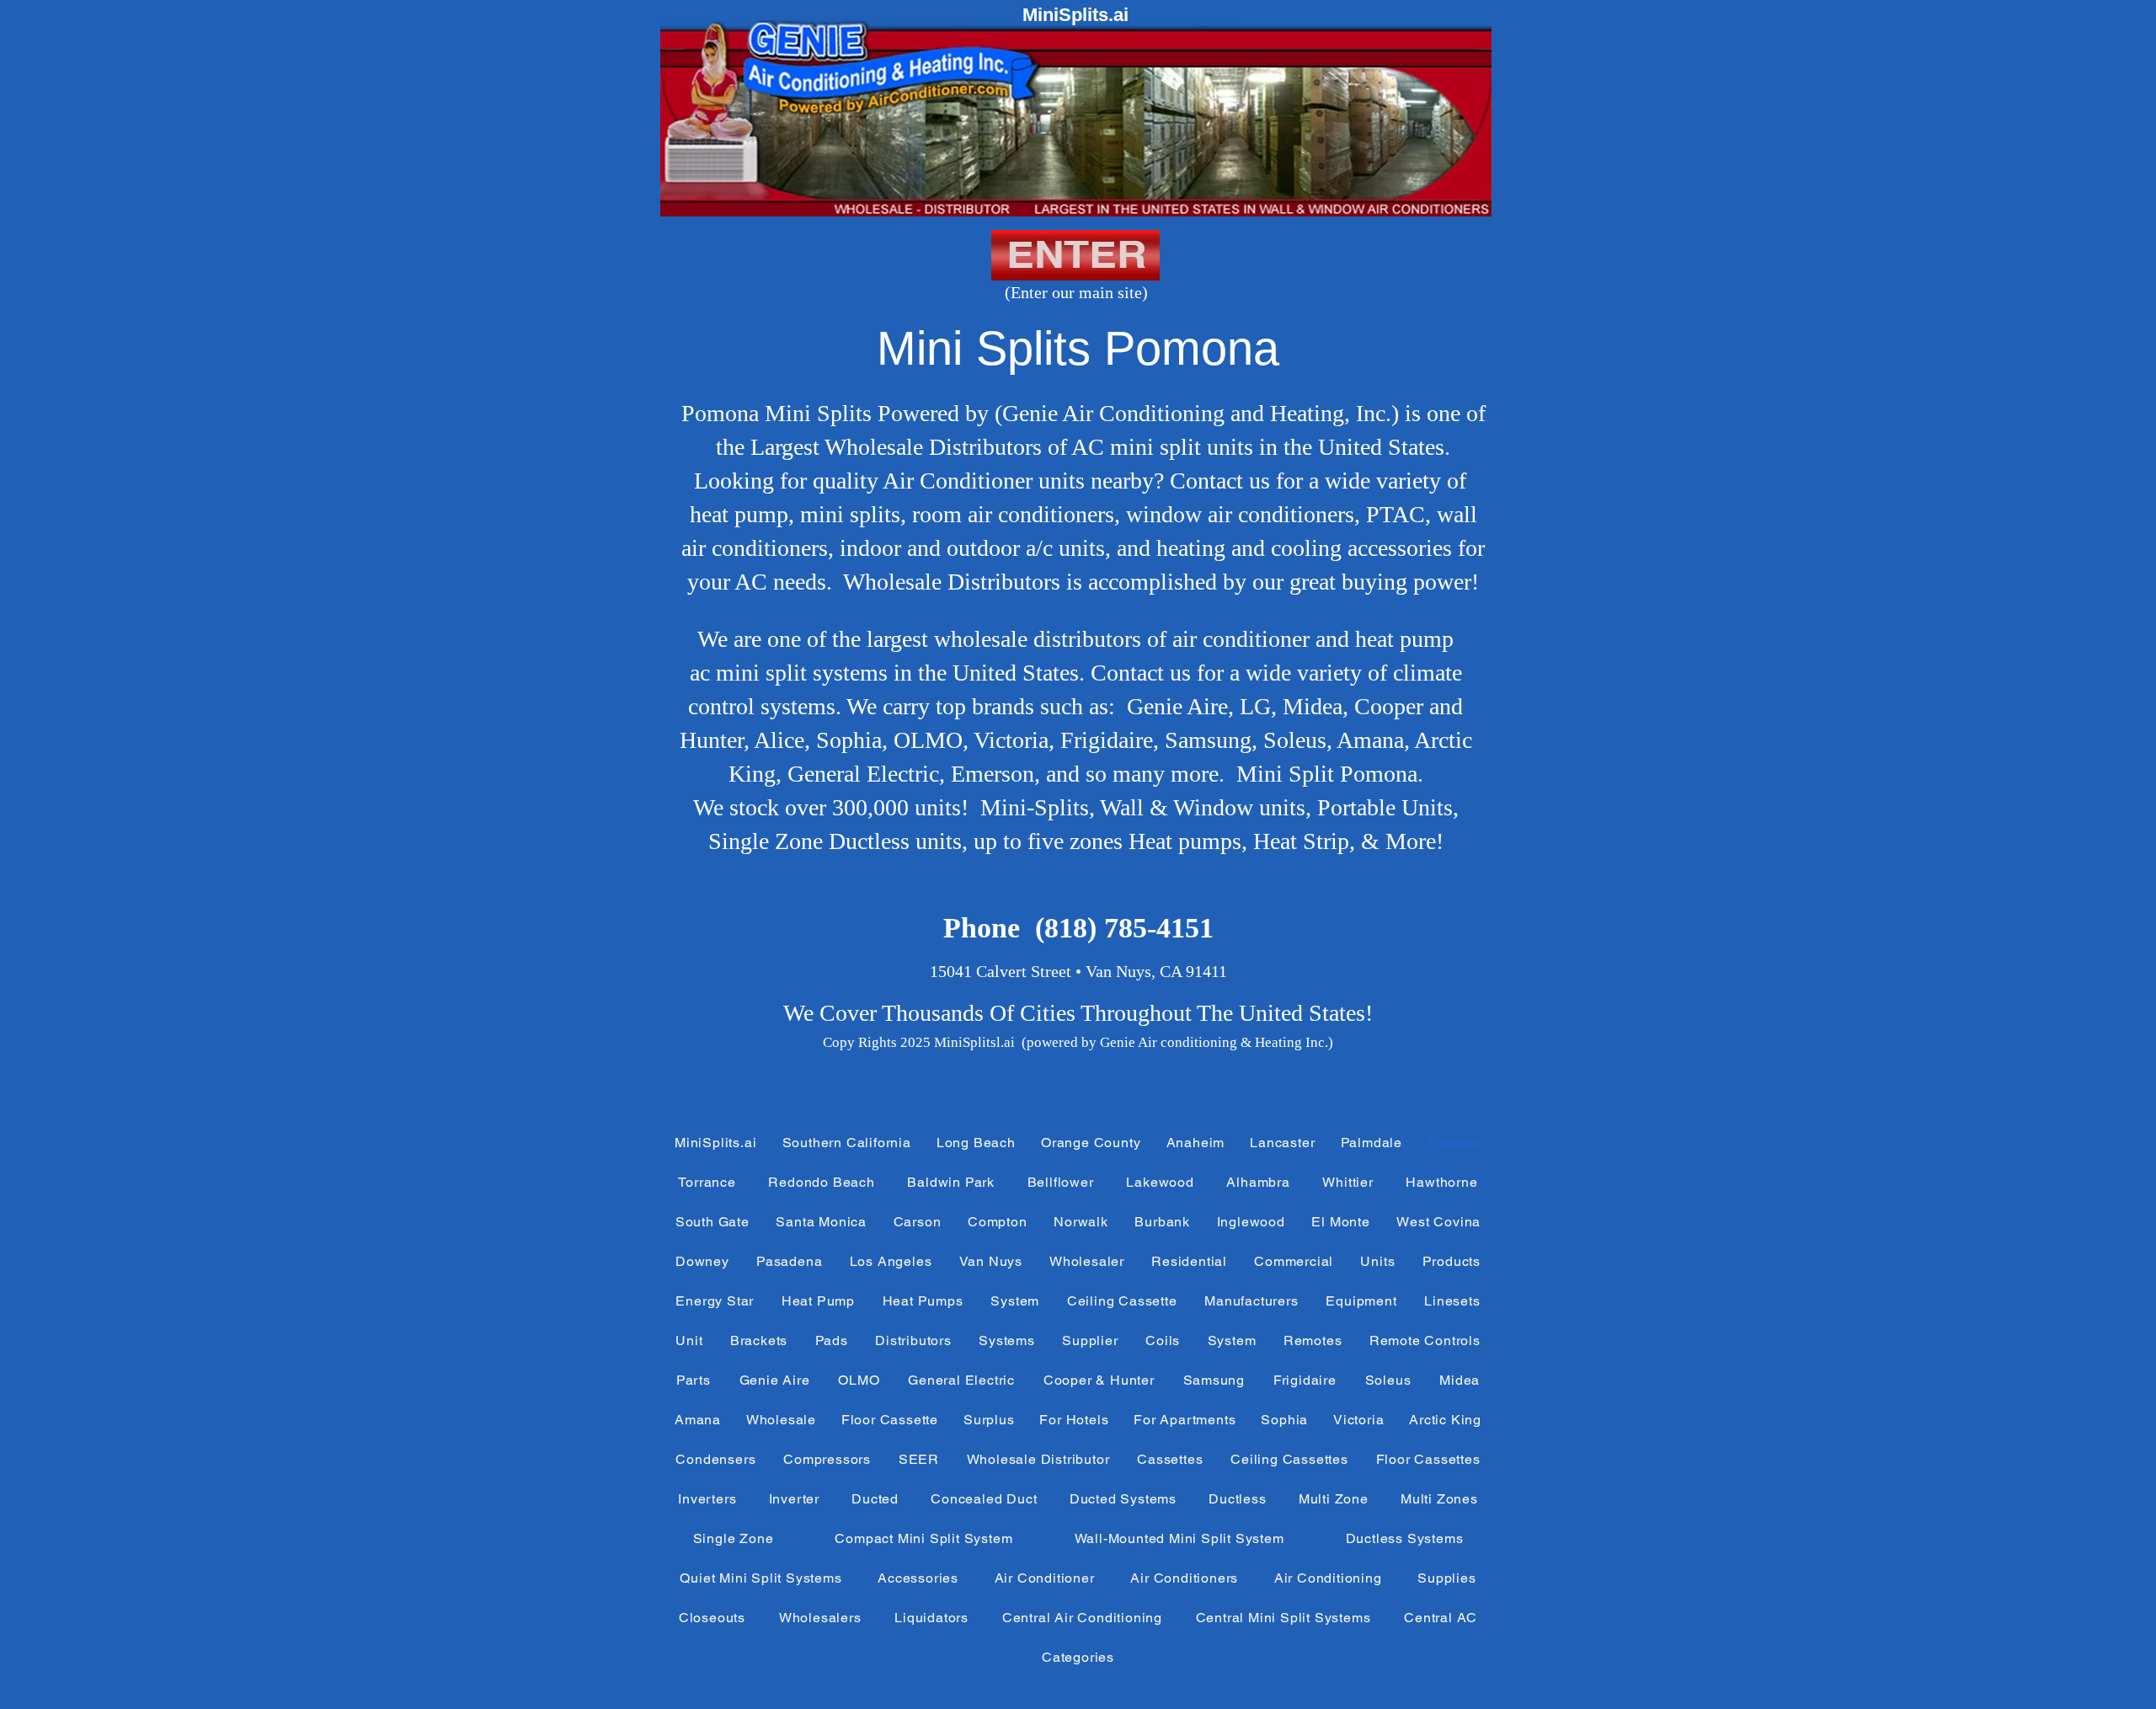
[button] (847, 1143)
